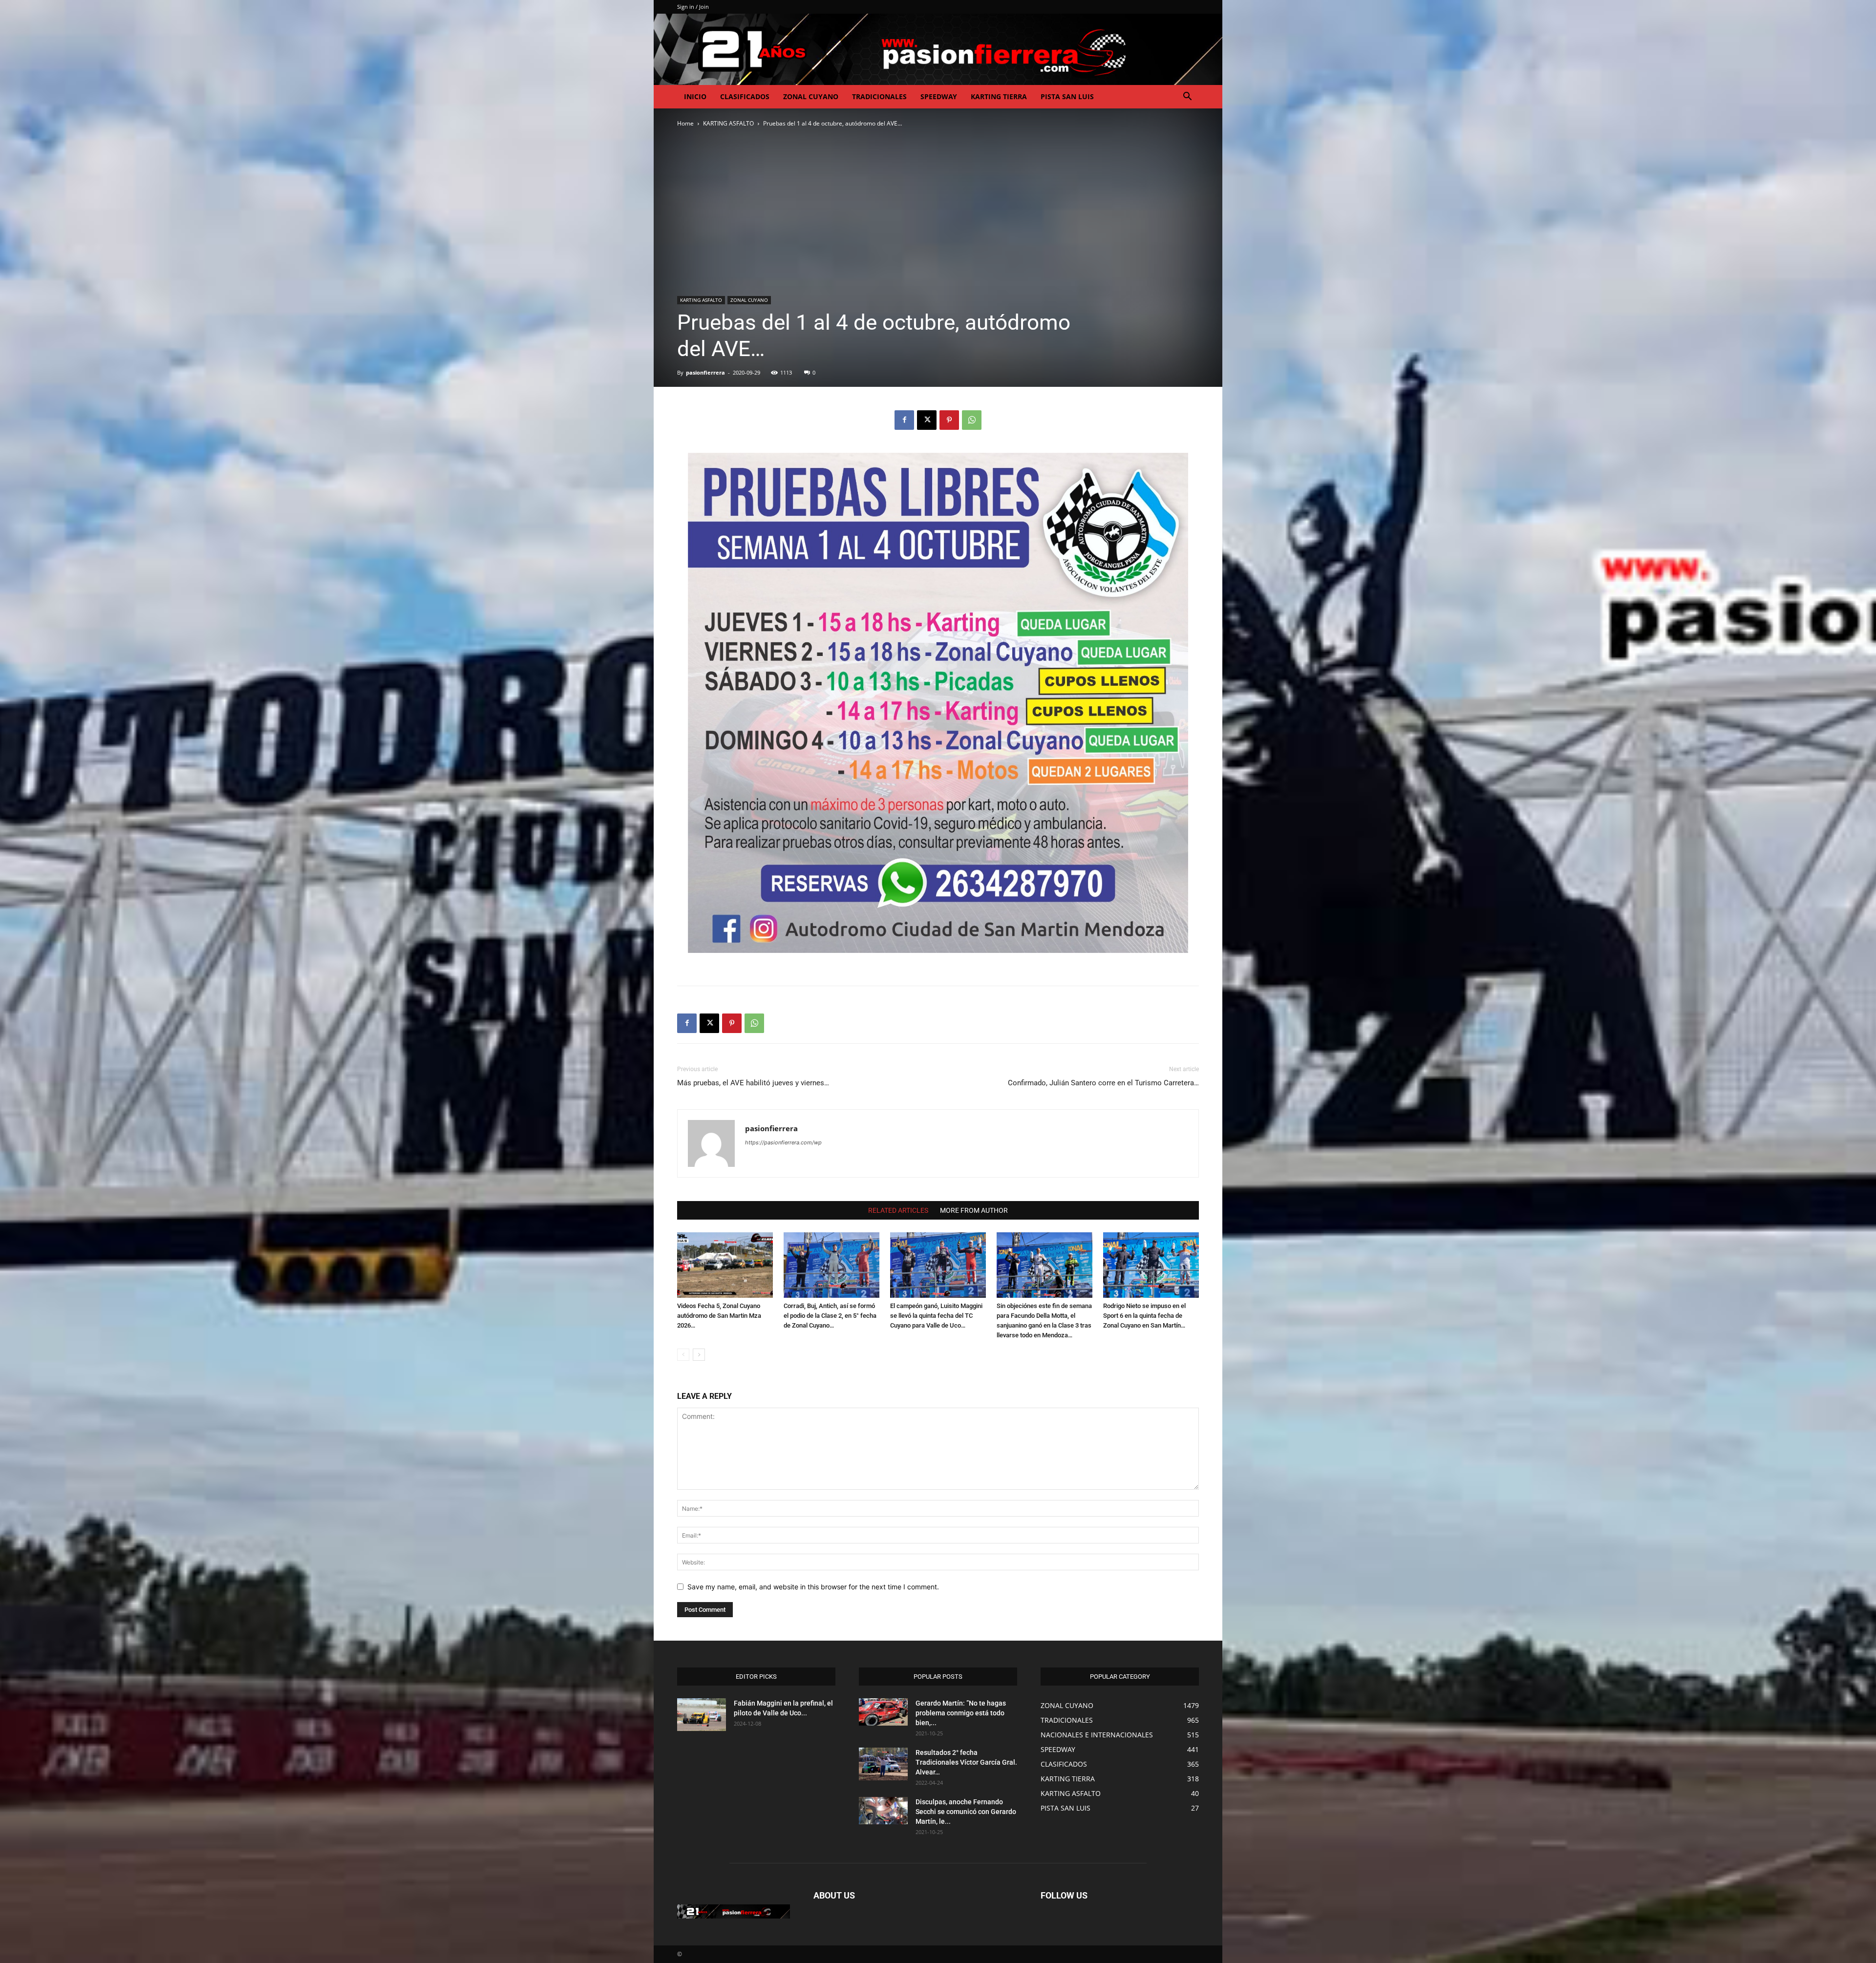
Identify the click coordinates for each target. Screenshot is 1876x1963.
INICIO (695, 96)
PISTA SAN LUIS (1067, 96)
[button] (1187, 97)
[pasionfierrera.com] (938, 49)
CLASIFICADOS (745, 96)
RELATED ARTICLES (898, 1210)
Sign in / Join (693, 7)
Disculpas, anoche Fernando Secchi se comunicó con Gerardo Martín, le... (966, 1812)
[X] (927, 420)
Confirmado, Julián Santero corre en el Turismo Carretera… (1103, 1083)
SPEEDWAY (939, 96)
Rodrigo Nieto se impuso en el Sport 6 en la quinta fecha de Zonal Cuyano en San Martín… (1144, 1316)
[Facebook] (904, 420)
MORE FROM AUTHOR (974, 1210)
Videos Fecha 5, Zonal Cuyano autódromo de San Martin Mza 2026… (719, 1316)
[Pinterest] (949, 420)
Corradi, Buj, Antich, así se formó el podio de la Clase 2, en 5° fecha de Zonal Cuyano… (830, 1316)
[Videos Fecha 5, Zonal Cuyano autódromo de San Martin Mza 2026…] (725, 1265)
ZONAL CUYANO (811, 96)
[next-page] (699, 1355)
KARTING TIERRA (999, 96)
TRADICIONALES (879, 96)
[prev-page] (683, 1355)
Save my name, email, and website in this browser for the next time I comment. (813, 1587)
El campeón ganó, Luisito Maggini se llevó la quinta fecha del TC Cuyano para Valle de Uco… (936, 1316)
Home (685, 123)
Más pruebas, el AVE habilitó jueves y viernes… (753, 1083)
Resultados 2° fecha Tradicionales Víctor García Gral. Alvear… (966, 1762)
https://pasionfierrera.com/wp (783, 1142)
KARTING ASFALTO (728, 123)
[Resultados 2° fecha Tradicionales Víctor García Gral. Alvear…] (883, 1764)
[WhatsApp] (972, 420)
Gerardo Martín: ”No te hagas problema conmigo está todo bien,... (961, 1713)
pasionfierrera (705, 372)
